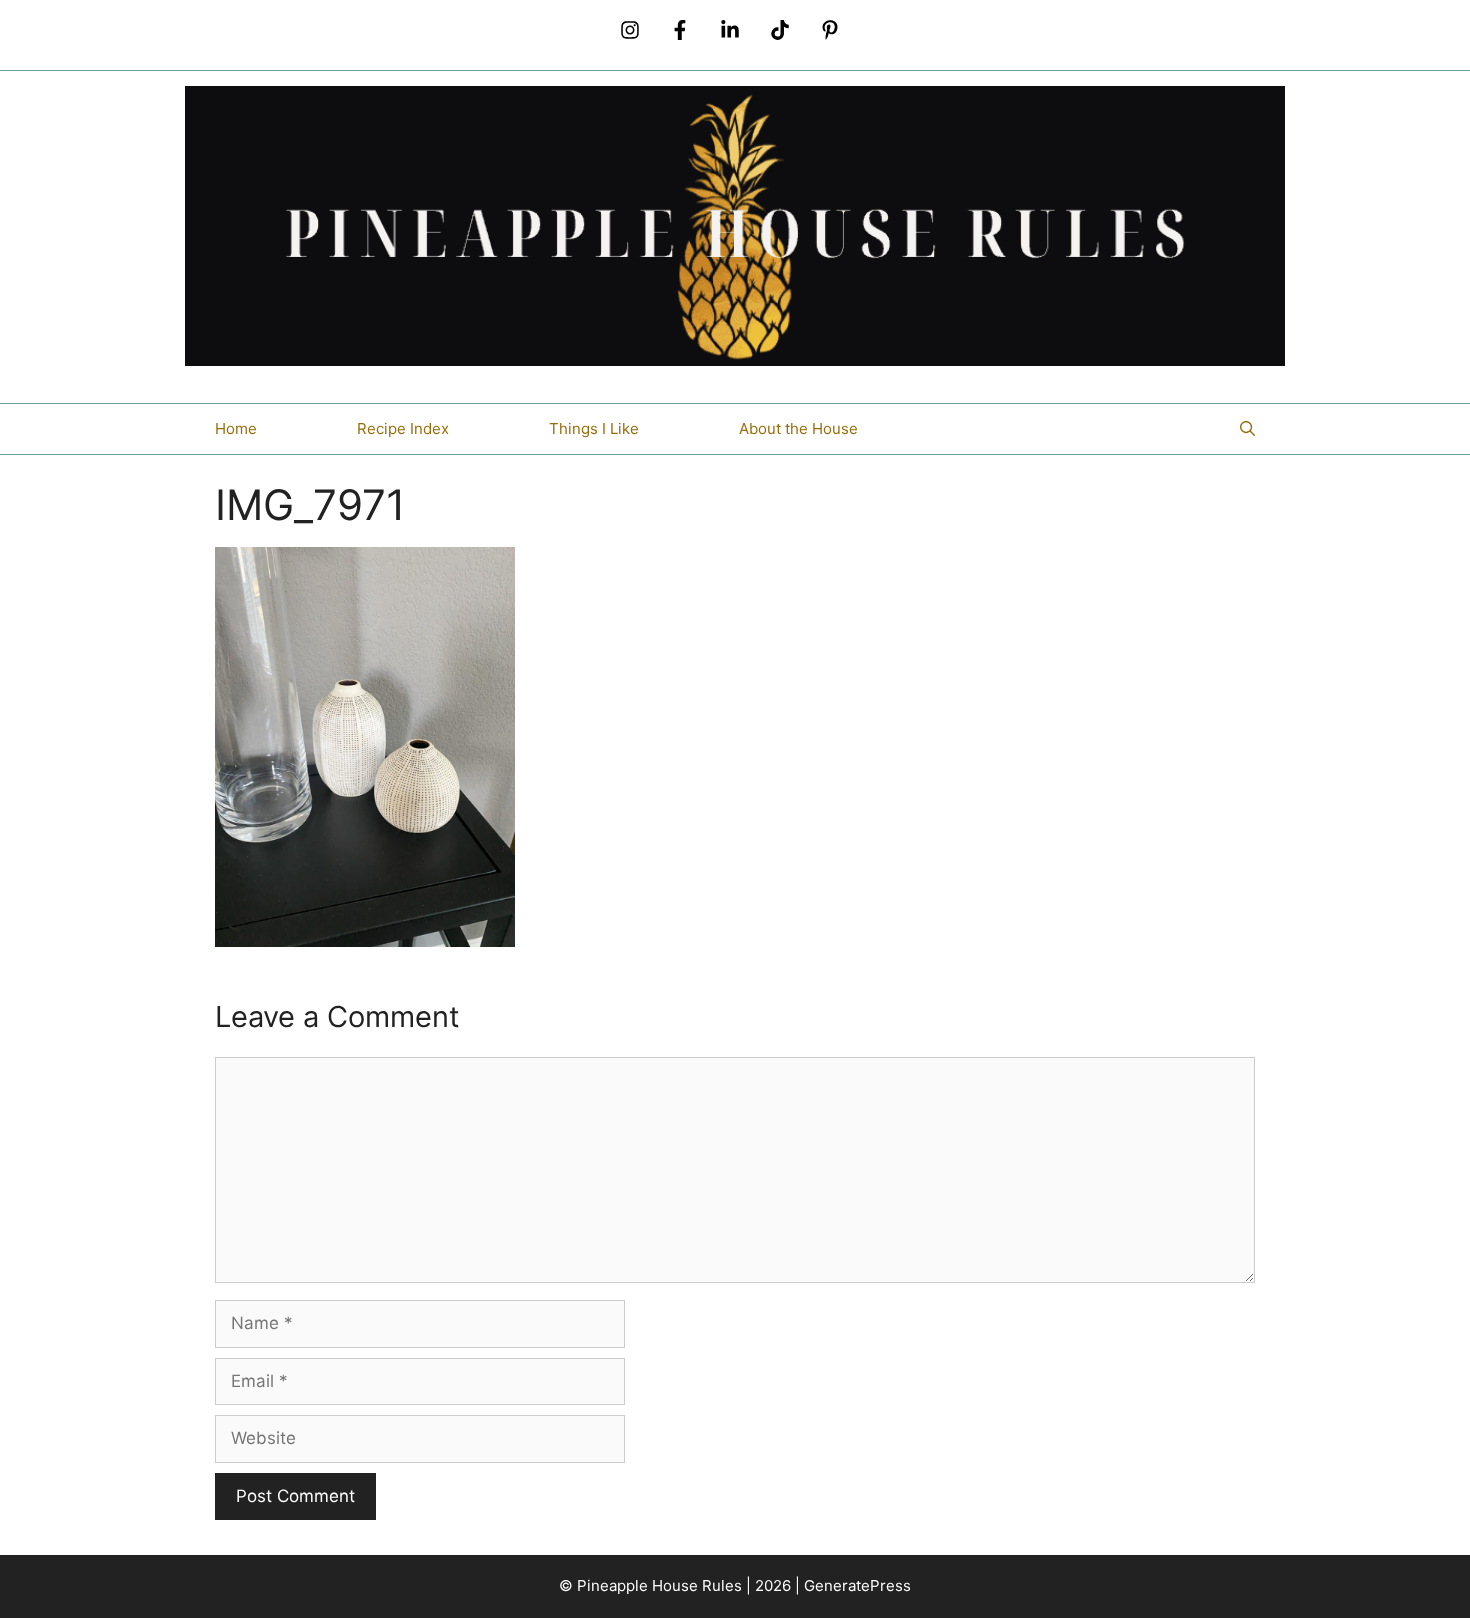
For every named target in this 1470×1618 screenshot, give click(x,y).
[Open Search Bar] (1247, 429)
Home (236, 428)
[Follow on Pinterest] (830, 30)
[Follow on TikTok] (780, 30)
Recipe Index (403, 428)
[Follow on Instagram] (630, 30)
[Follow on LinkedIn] (730, 30)
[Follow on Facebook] (680, 30)
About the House (798, 428)
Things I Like (594, 428)
